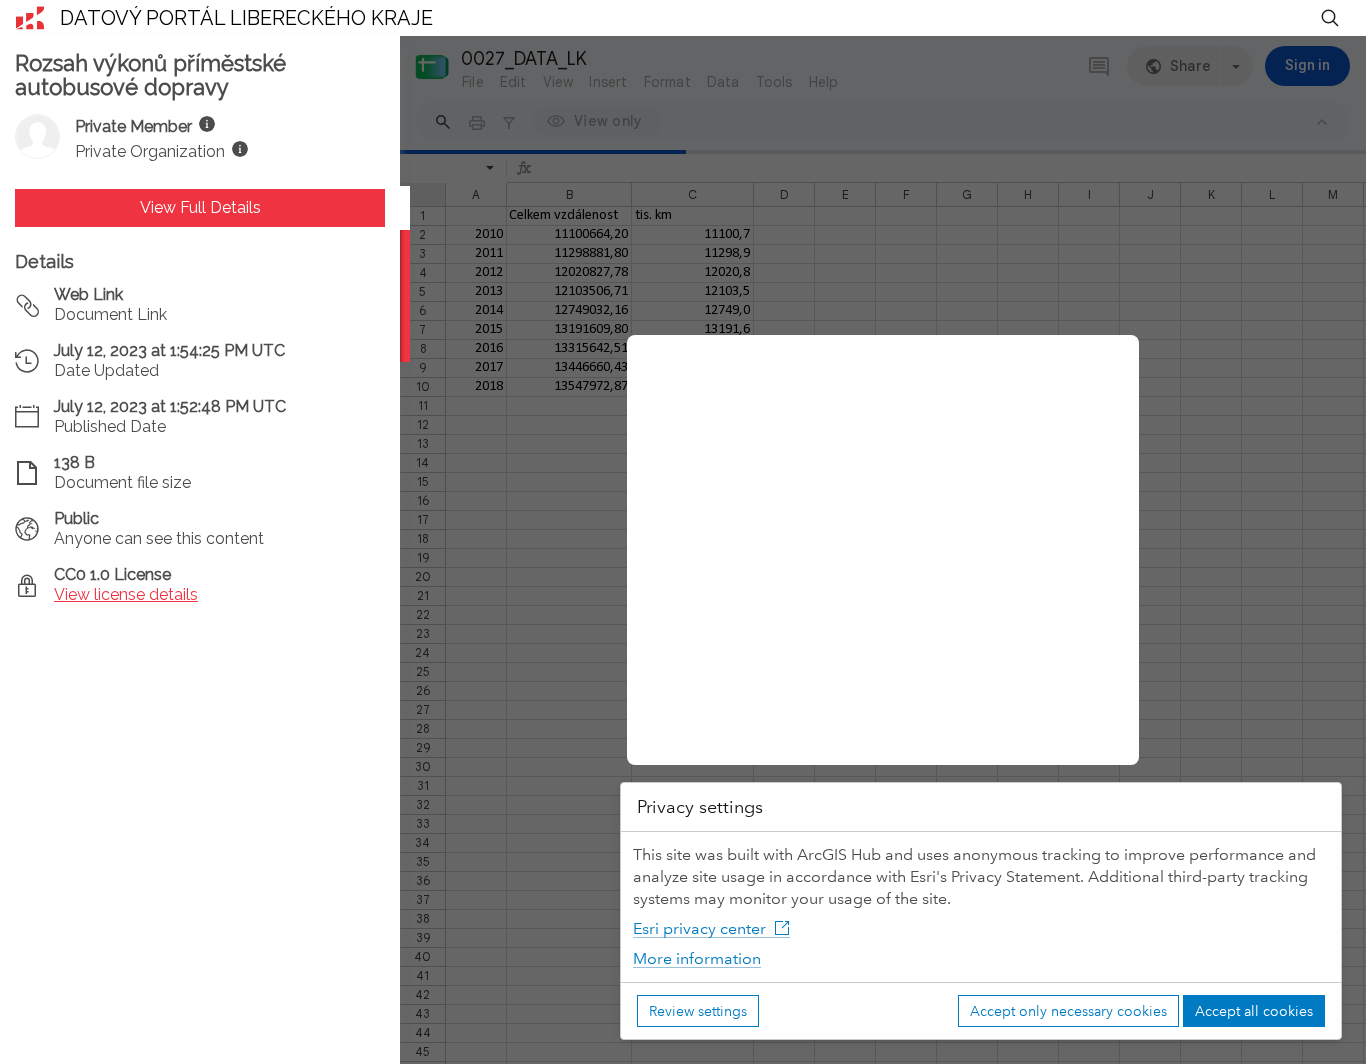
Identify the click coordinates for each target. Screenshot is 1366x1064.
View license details (126, 594)
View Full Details (200, 207)
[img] (207, 124)
